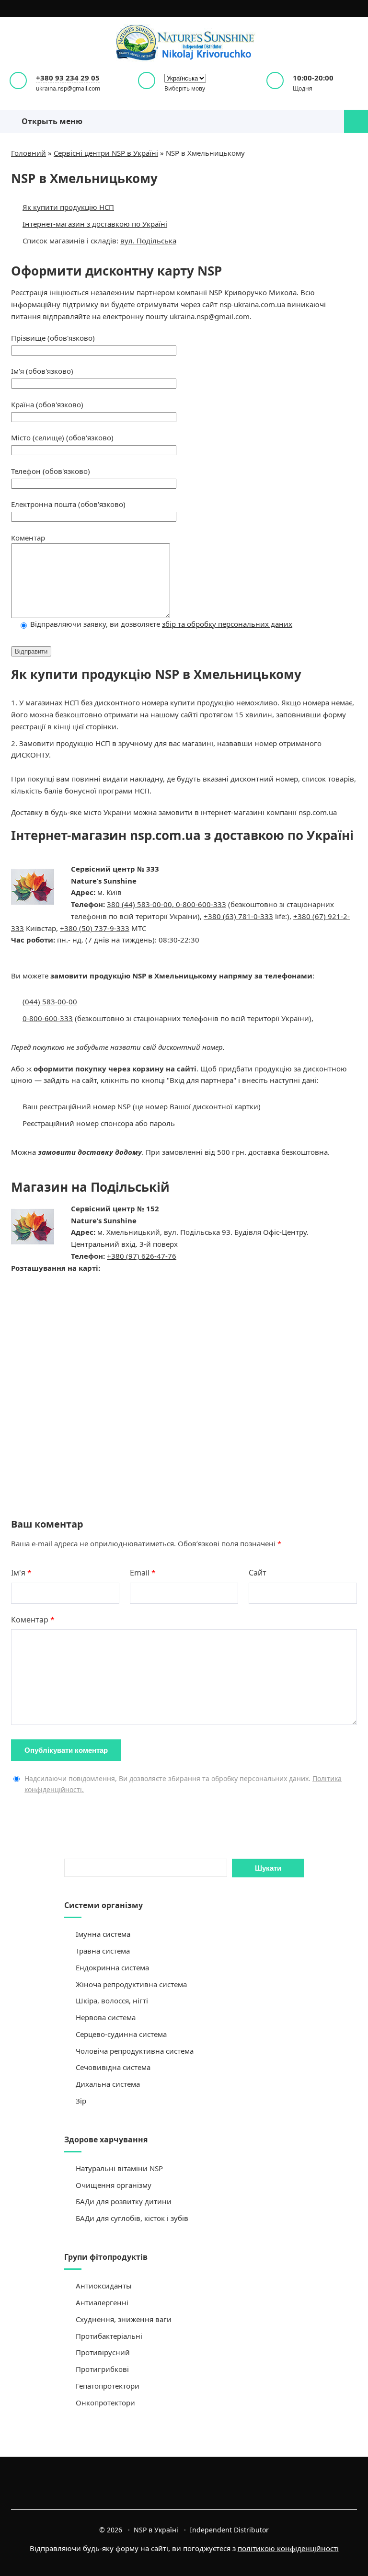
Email (143, 1573)
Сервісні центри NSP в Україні (106, 153)
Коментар (28, 538)
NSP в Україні (184, 43)
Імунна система (103, 1934)
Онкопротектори (105, 2403)
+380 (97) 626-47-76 (142, 1256)
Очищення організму (114, 2185)
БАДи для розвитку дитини (124, 2201)
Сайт (258, 1573)
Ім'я (21, 1573)
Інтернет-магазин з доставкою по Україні (95, 224)
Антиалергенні (102, 2302)
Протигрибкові (102, 2369)
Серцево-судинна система (121, 2034)
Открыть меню (50, 121)
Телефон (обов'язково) (51, 471)
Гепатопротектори (108, 2386)
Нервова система (106, 2017)
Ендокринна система (112, 1967)
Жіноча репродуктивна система (131, 1984)
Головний (29, 153)
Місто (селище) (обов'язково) (62, 437)
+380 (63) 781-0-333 (238, 916)
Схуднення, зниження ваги (124, 2319)
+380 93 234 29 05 (68, 78)
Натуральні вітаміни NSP (119, 2168)
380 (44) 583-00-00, (141, 904)
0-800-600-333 (201, 904)
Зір (81, 2101)
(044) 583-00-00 (50, 1001)
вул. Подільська (148, 241)
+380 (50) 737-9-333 (95, 928)
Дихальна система (108, 2084)
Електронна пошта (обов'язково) (68, 504)
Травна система (103, 1951)
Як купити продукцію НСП (68, 207)
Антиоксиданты (104, 2286)
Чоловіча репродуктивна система (135, 2051)
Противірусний (103, 2352)
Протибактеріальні (109, 2336)
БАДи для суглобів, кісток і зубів (132, 2218)
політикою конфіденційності (288, 2548)
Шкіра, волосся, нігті (112, 2001)
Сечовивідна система (113, 2067)
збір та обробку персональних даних (227, 624)
